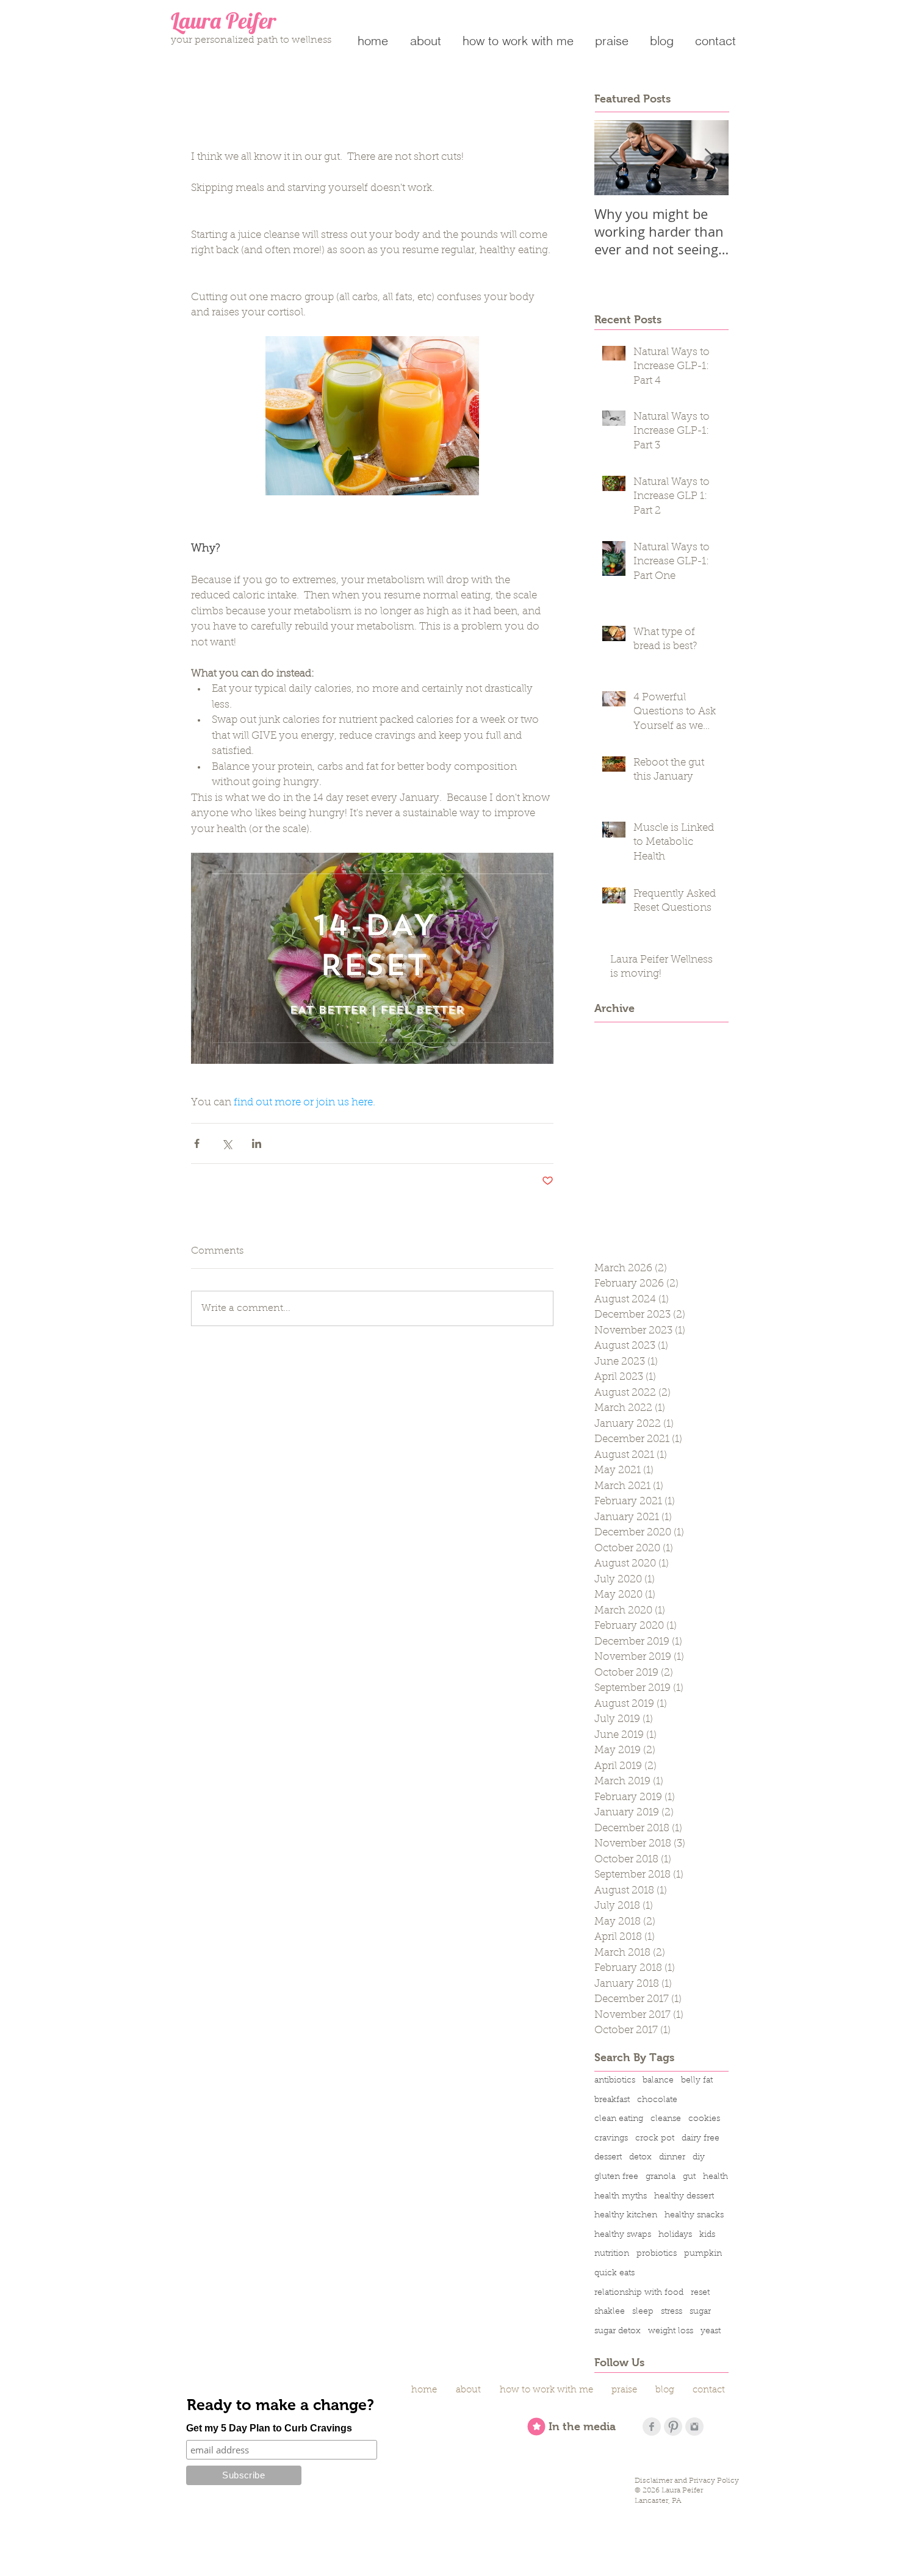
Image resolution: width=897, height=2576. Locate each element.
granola (661, 2177)
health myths (621, 2197)
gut (689, 2177)
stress (672, 2312)
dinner (672, 2158)
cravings (611, 2139)
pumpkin (703, 2254)
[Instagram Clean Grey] (694, 2427)
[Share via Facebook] (197, 1143)
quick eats (614, 2273)
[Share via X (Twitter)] (227, 1143)
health (715, 2177)
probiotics (657, 2254)
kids (707, 2235)
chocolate (657, 2100)
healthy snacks (694, 2215)
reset (700, 2293)
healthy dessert (684, 2197)
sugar (700, 2312)
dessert (608, 2158)
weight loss (671, 2331)
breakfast (612, 2100)
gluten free (616, 2177)
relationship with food (639, 2293)
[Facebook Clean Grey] (652, 2427)
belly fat (697, 2081)
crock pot (655, 2139)
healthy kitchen (626, 2215)
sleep (643, 2312)
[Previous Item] (614, 158)
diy (699, 2158)
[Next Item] (709, 158)
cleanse (666, 2119)
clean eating (619, 2119)
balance (658, 2081)
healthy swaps (623, 2235)
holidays (675, 2235)
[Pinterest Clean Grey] (673, 2427)
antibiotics (615, 2081)
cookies (704, 2119)
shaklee (610, 2312)
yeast (711, 2331)
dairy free (701, 2139)
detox (640, 2158)
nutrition (612, 2254)
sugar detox (618, 2331)
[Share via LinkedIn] (257, 1143)
